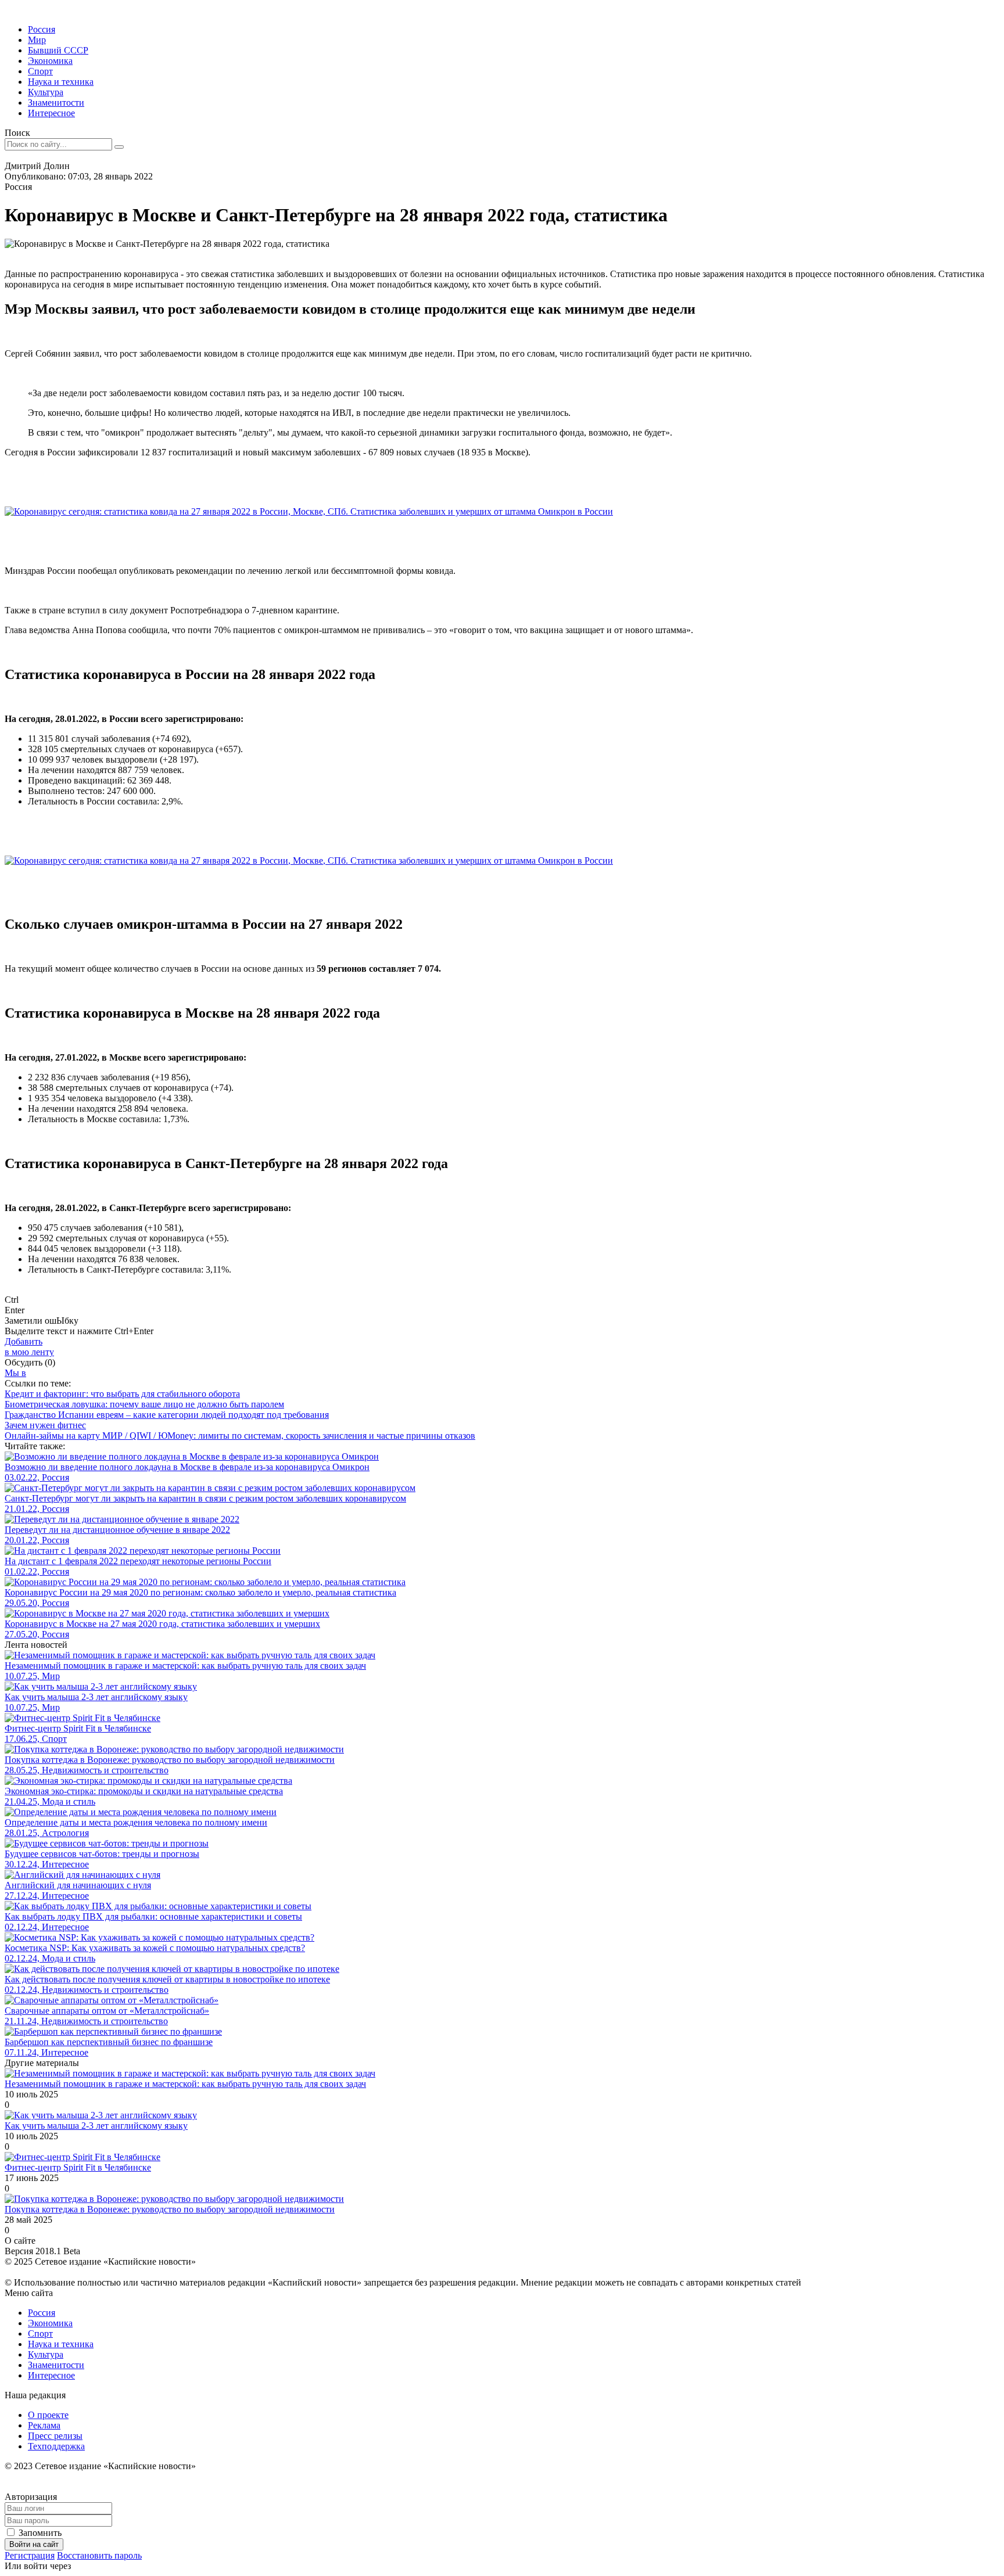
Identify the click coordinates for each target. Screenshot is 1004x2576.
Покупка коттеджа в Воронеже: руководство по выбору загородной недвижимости (170, 2209)
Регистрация (30, 2555)
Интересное (51, 113)
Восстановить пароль (99, 2555)
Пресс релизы (55, 2436)
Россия (42, 29)
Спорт (40, 71)
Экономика (50, 61)
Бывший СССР (58, 50)
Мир (37, 40)
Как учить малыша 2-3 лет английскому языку (96, 2126)
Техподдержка (56, 2446)
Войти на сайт (34, 2544)
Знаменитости (56, 103)
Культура (46, 92)
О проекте (48, 2415)
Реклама (44, 2425)
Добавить (29, 1347)
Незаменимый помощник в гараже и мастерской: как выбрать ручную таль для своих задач (185, 2084)
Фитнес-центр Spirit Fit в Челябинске (78, 2167)
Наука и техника (61, 82)
